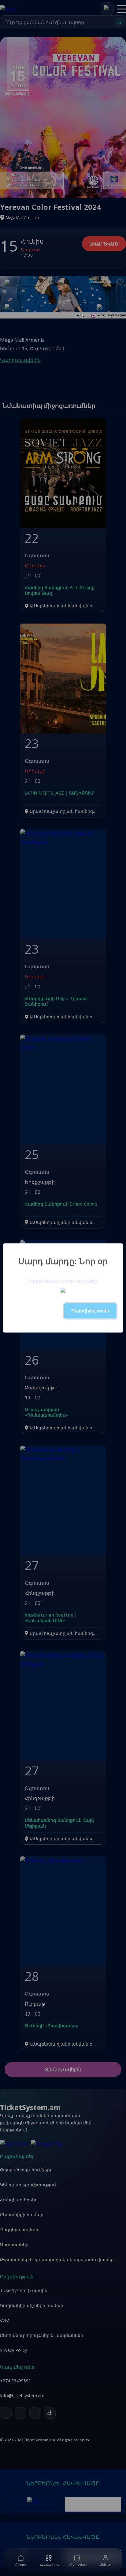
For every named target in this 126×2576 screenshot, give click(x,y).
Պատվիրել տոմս (90, 1311)
